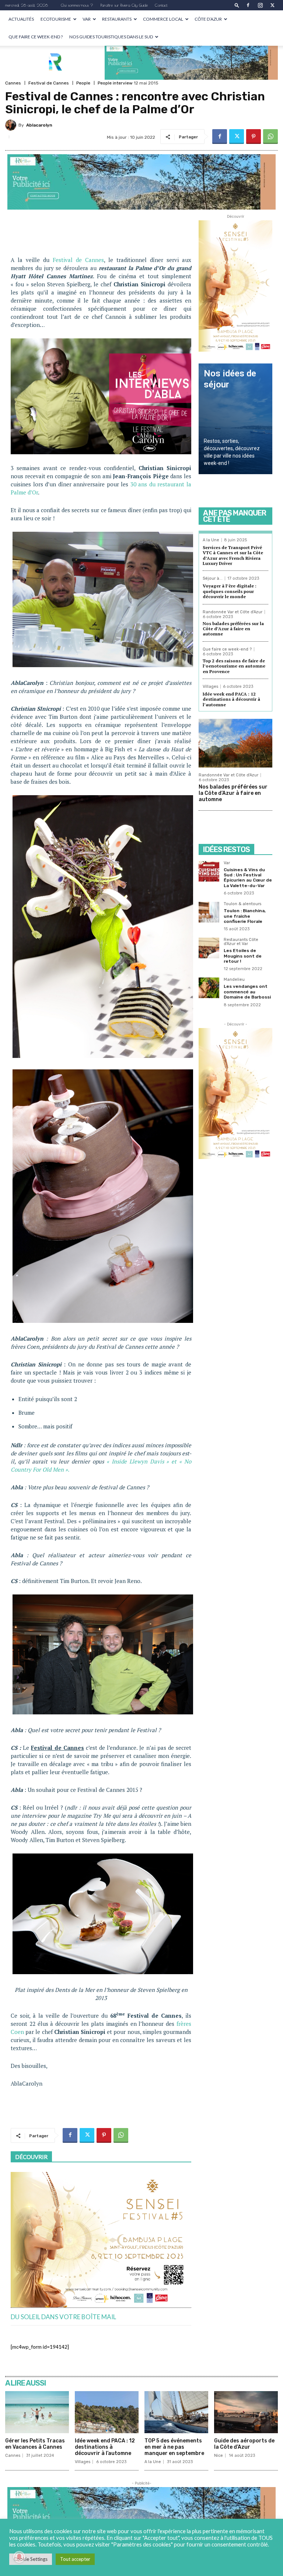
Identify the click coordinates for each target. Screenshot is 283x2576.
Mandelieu (234, 980)
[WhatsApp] (270, 137)
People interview (115, 83)
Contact (161, 5)
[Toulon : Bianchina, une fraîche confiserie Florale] (209, 912)
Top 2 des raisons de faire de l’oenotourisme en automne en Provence (234, 666)
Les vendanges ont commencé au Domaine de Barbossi (247, 992)
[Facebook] (248, 5)
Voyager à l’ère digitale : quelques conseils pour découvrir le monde (230, 591)
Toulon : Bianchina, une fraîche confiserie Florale (245, 916)
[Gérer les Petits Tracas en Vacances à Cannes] (37, 2412)
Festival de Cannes (49, 83)
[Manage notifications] (19, 2557)
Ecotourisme (56, 19)
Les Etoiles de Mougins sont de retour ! (243, 956)
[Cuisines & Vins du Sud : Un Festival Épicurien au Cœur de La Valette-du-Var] (209, 871)
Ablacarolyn (39, 125)
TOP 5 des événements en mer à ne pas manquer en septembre (174, 2447)
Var (87, 19)
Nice (219, 2456)
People (83, 83)
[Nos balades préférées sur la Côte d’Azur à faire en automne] (235, 743)
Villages (210, 687)
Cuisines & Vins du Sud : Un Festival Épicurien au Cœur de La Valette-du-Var (248, 878)
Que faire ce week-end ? (36, 37)
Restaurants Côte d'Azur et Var (241, 942)
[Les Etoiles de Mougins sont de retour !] (209, 948)
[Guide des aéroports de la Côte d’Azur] (246, 2412)
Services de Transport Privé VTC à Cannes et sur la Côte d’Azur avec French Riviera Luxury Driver (233, 555)
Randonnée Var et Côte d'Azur (233, 612)
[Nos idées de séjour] (235, 419)
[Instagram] (260, 5)
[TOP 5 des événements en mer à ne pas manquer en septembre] (176, 2412)
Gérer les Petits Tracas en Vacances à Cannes (35, 2444)
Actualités (21, 19)
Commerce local (163, 19)
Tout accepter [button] (75, 2559)
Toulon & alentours (242, 904)
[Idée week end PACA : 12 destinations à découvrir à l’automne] (107, 2412)
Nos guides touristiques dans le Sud (111, 37)
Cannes (13, 83)
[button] (237, 5)
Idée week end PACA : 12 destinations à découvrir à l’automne (231, 699)
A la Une (211, 540)
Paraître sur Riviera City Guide (124, 5)
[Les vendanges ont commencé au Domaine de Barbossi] (209, 988)
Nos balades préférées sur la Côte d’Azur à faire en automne (233, 629)
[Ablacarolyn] (12, 125)
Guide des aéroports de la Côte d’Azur (244, 2444)
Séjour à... (213, 578)
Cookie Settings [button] (31, 2559)
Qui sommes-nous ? (77, 5)
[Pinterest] (254, 137)
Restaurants (117, 19)
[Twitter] (272, 5)
